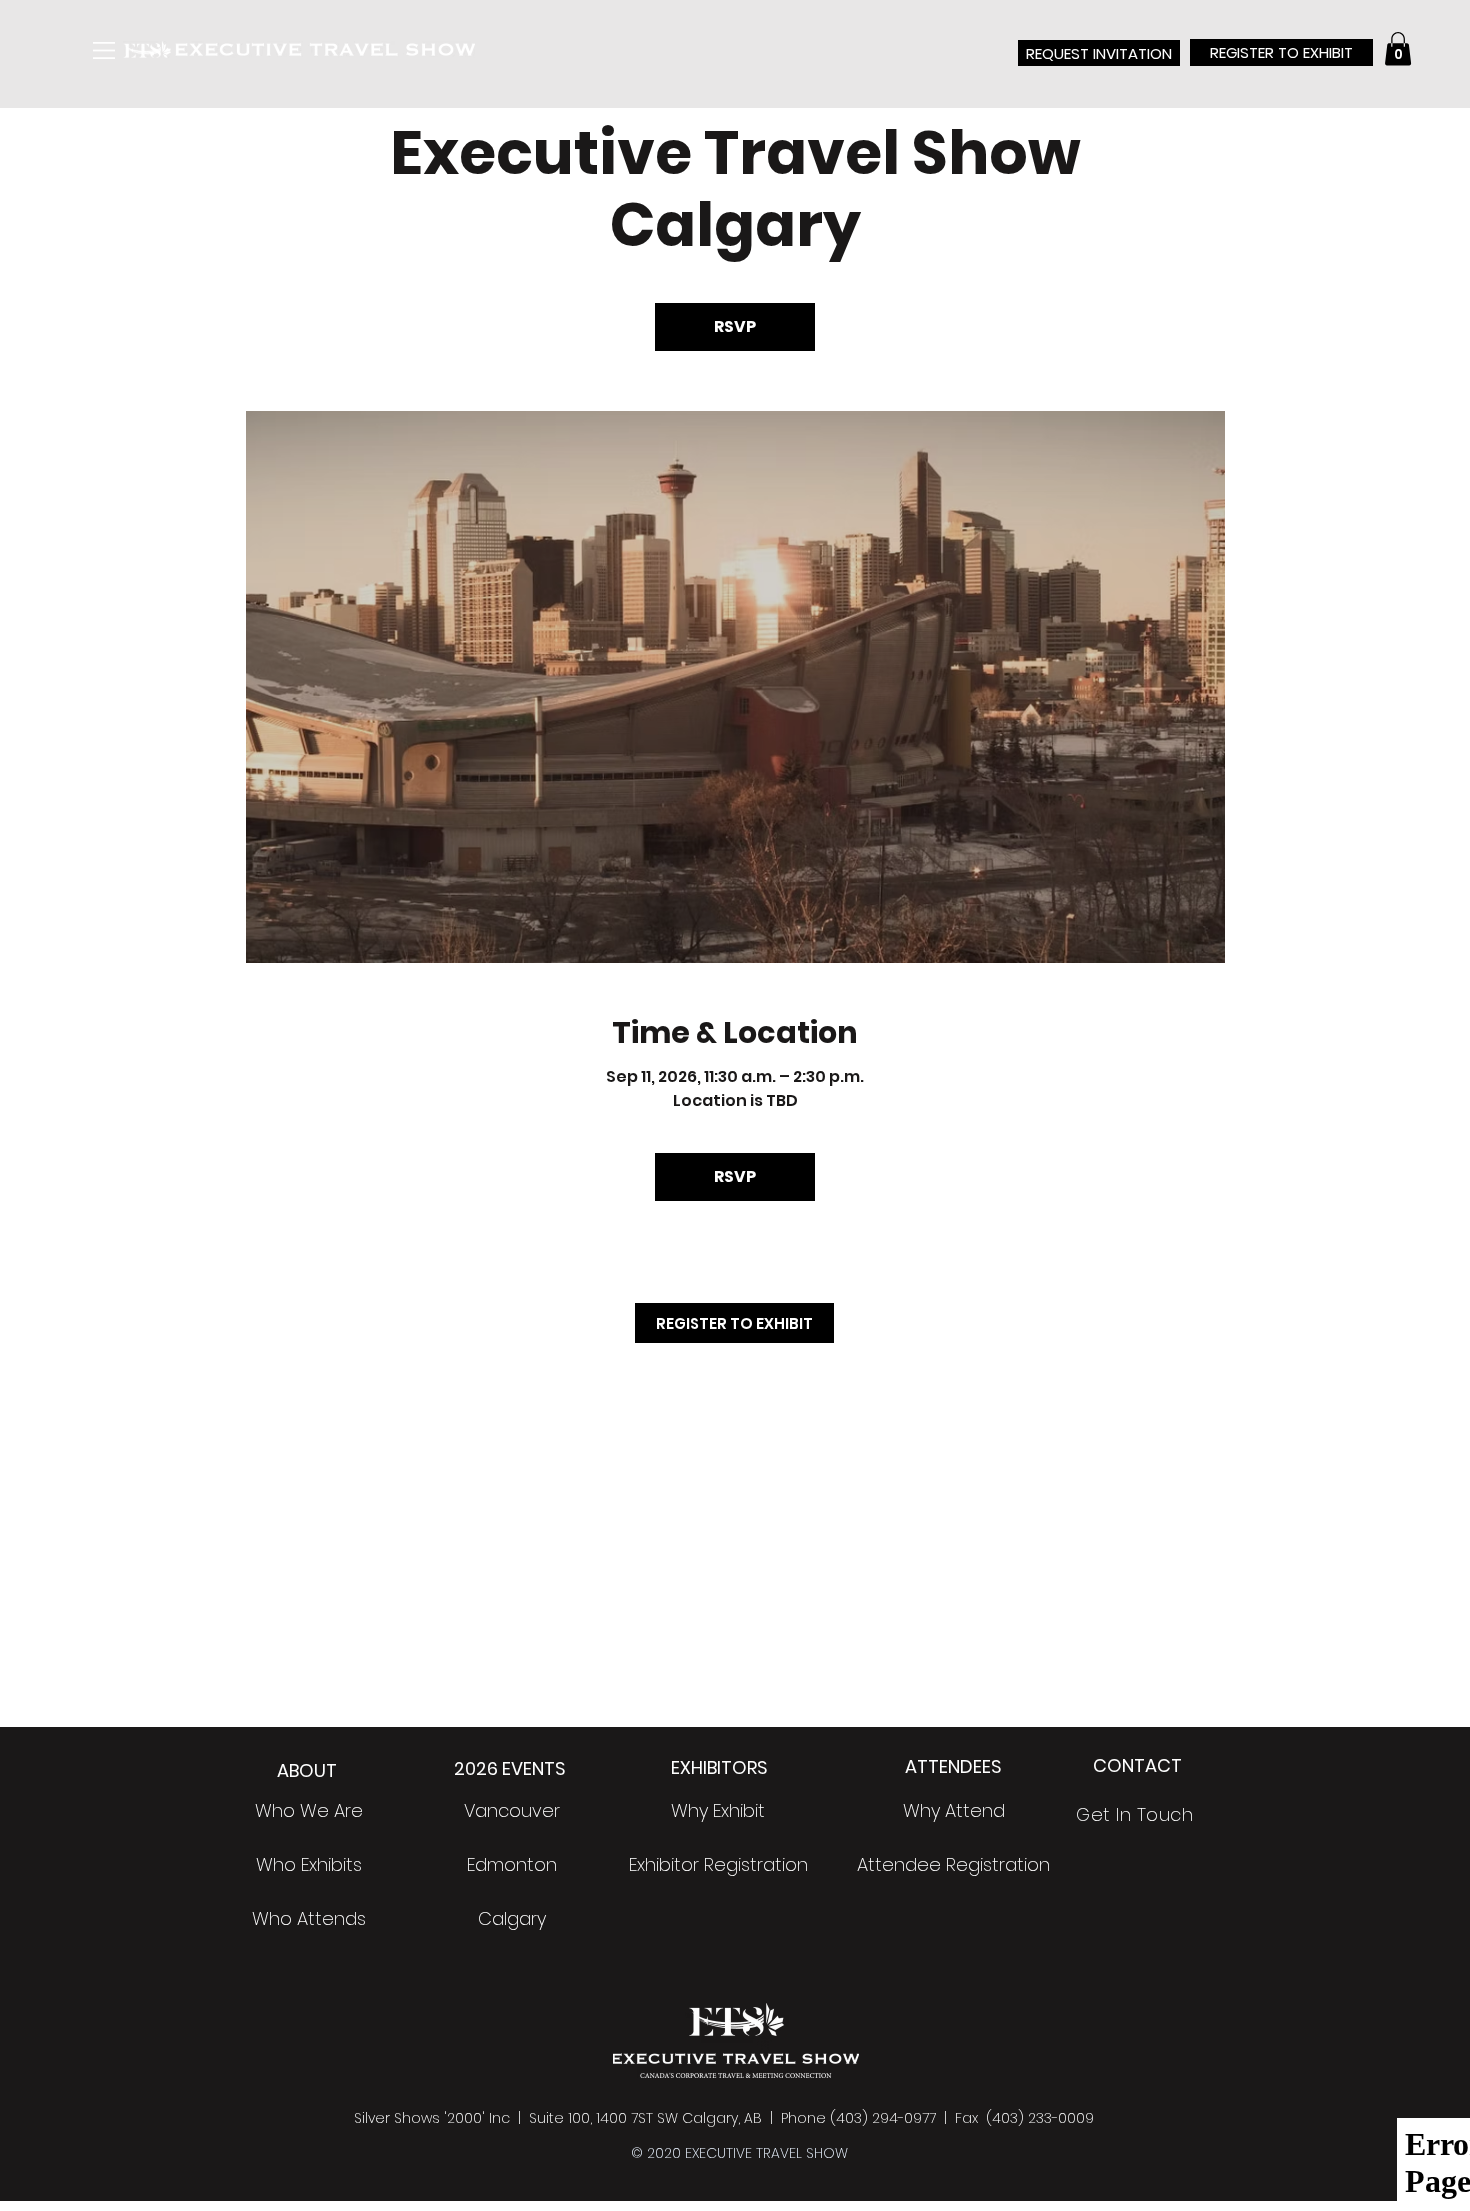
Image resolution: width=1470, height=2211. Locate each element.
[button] (104, 50)
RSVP (735, 326)
